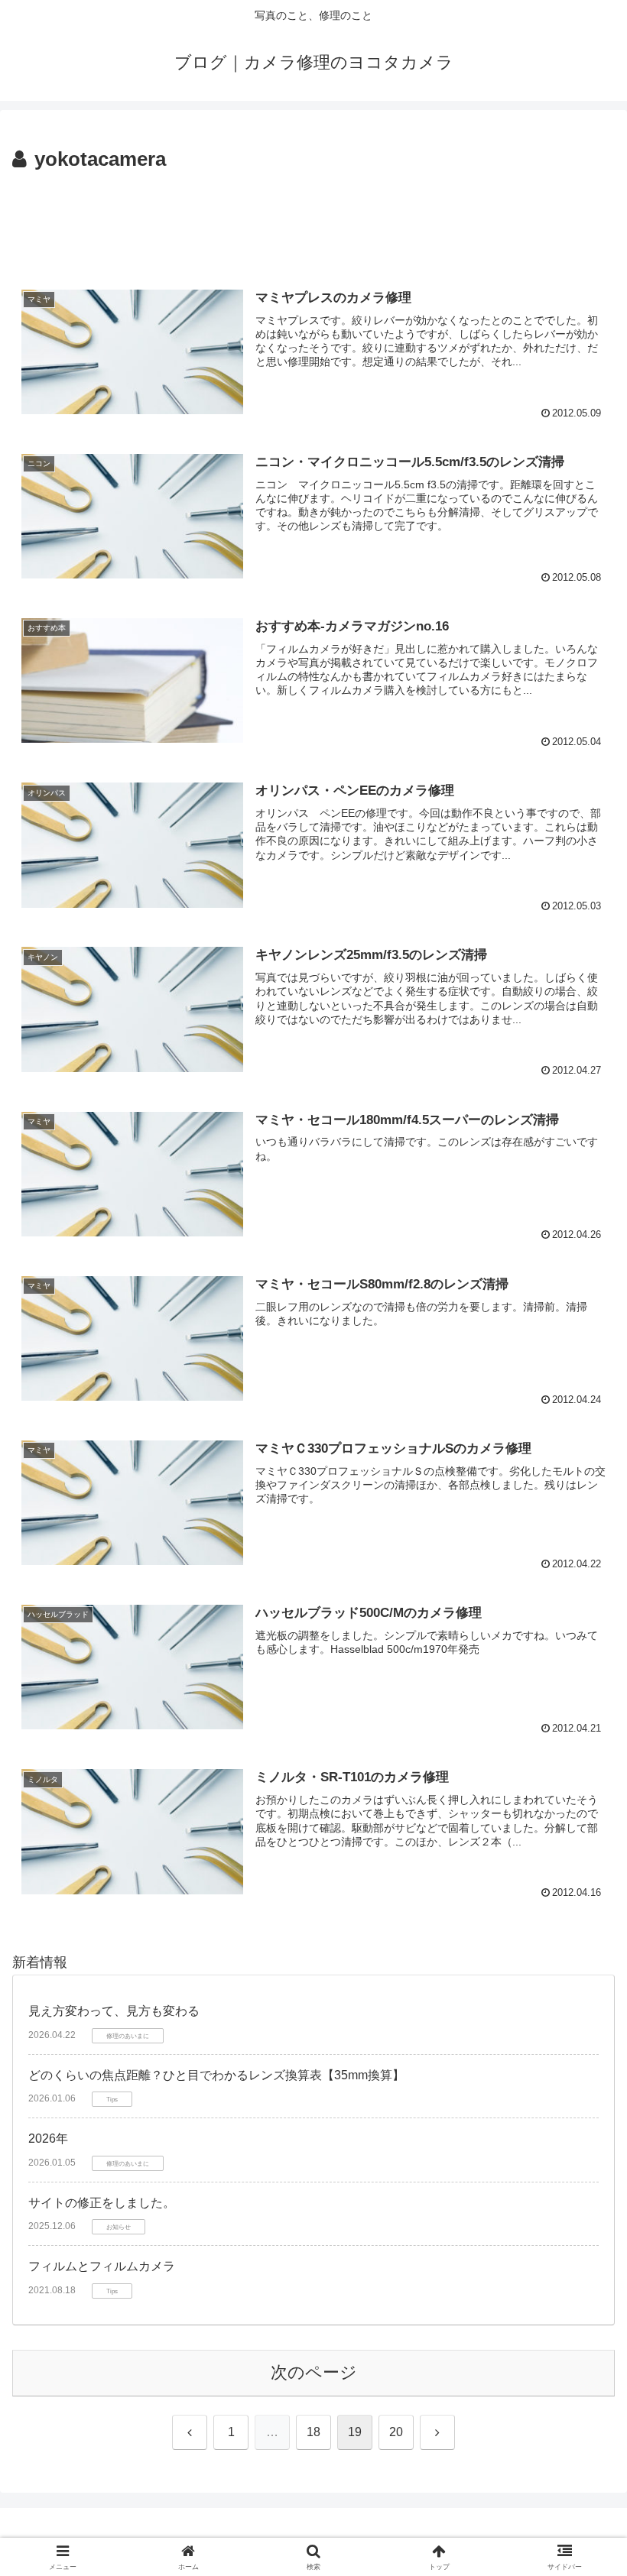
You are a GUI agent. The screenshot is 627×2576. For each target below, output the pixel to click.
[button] (580, 2160)
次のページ (314, 2372)
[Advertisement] (313, 219)
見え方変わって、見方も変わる (114, 2011)
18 (313, 2432)
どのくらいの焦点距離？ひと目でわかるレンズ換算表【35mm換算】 (216, 2075)
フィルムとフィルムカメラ (102, 2266)
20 (396, 2432)
